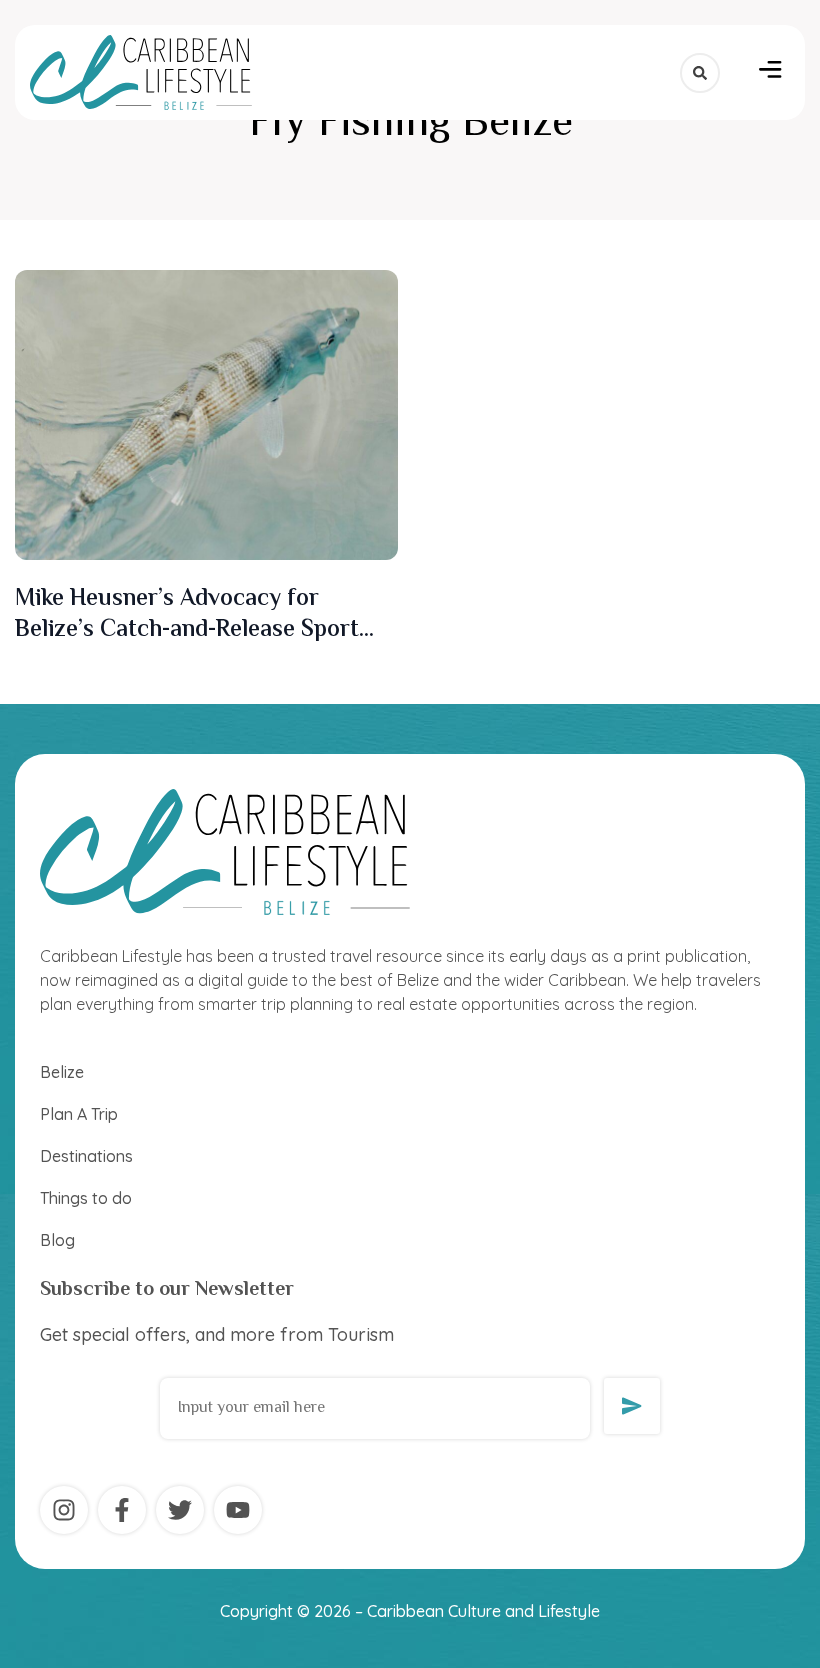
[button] (770, 73)
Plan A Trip (79, 1114)
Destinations (86, 1156)
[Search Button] (700, 73)
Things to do (86, 1198)
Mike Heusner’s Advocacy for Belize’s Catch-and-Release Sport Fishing (187, 630)
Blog (57, 1240)
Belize (62, 1072)
